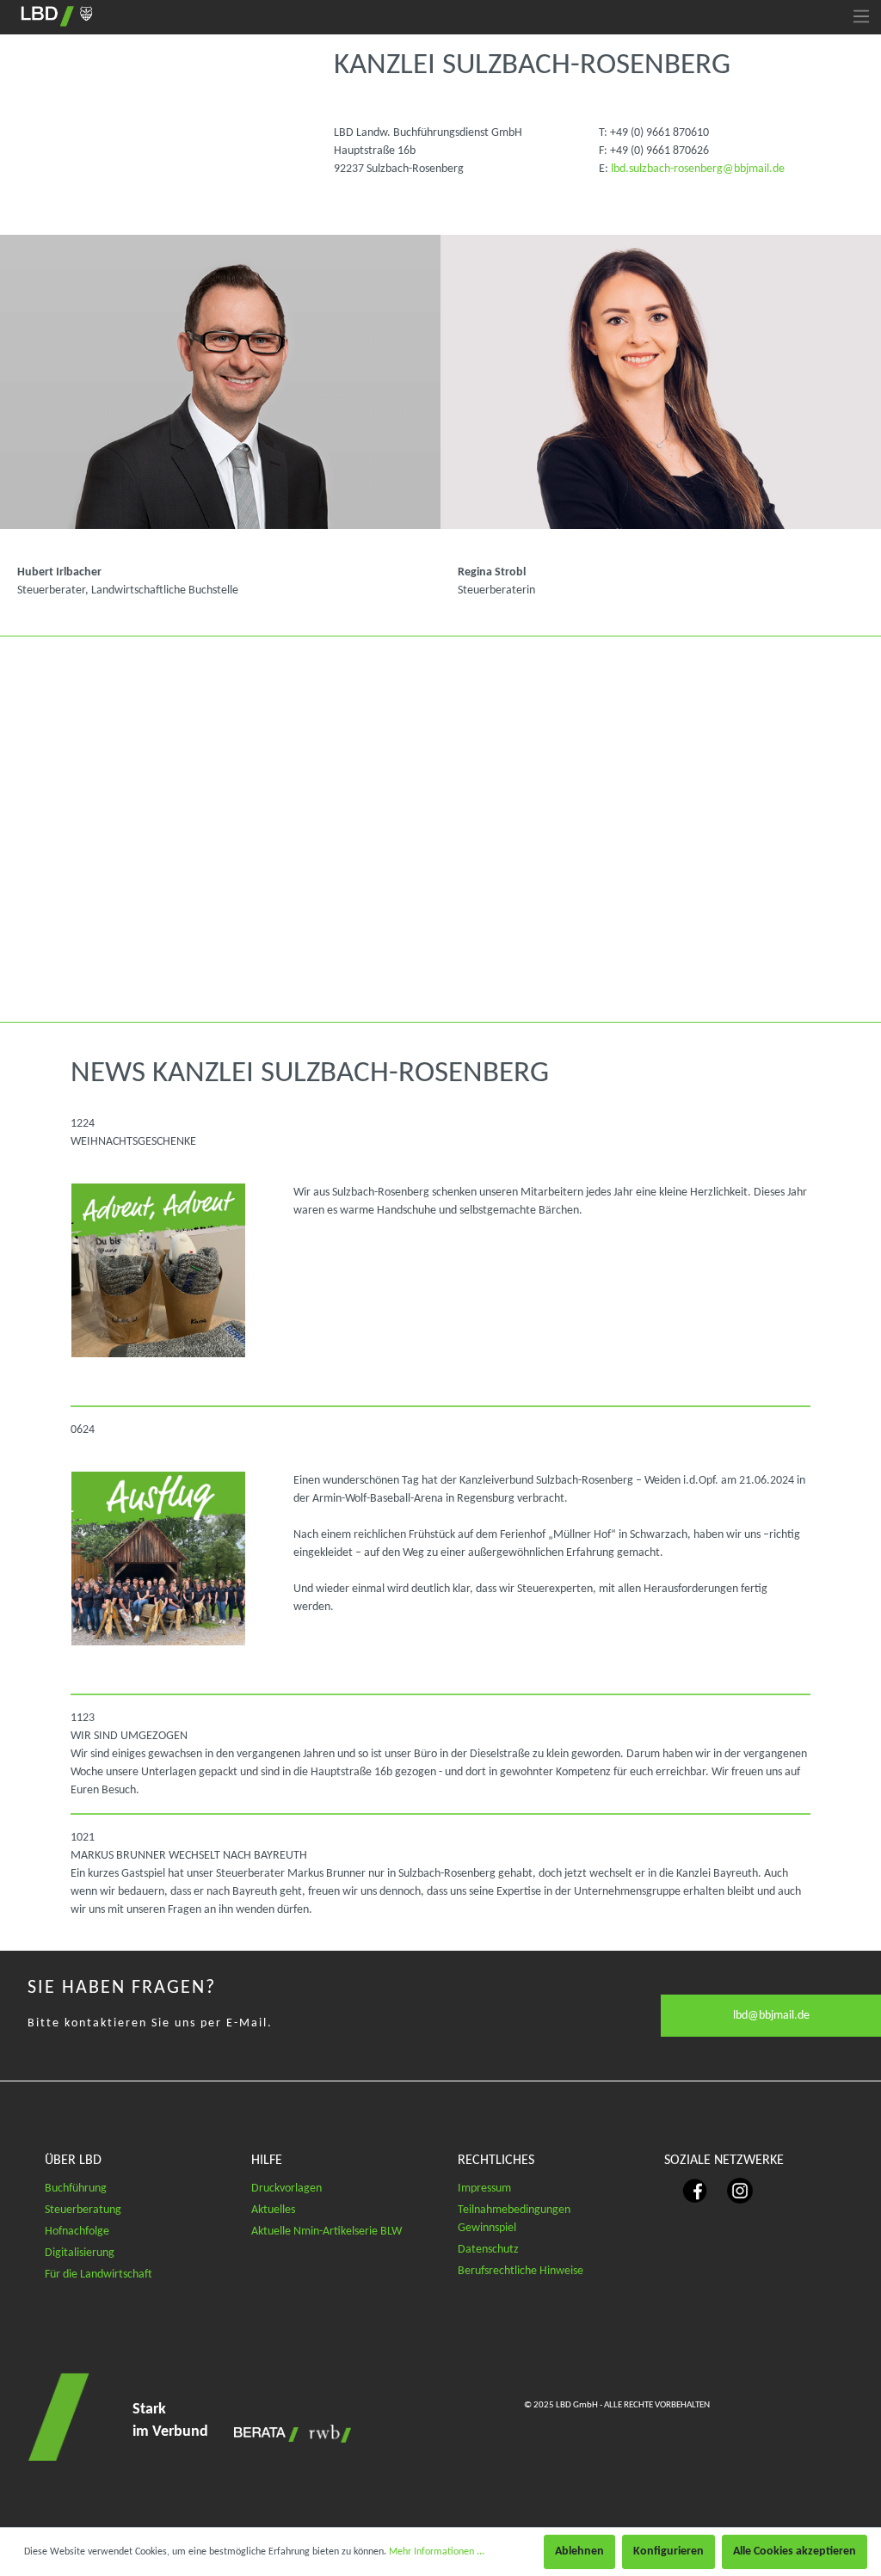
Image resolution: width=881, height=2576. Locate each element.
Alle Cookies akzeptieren (795, 2551)
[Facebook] (687, 2190)
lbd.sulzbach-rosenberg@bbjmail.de (698, 169)
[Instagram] (731, 2190)
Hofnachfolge (77, 2232)
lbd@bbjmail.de (771, 2016)
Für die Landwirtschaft (99, 2275)
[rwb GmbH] (326, 2434)
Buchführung (76, 2189)
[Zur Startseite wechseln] (57, 16)
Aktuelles (273, 2210)
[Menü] (861, 17)
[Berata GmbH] (263, 2434)
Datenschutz (488, 2250)
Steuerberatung (83, 2210)
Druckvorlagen (286, 2189)
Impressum (484, 2189)
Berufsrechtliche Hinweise (521, 2271)
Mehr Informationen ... (437, 2552)
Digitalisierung (80, 2253)
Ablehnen (579, 2551)
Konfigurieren (668, 2551)
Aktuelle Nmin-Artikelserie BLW (327, 2232)
